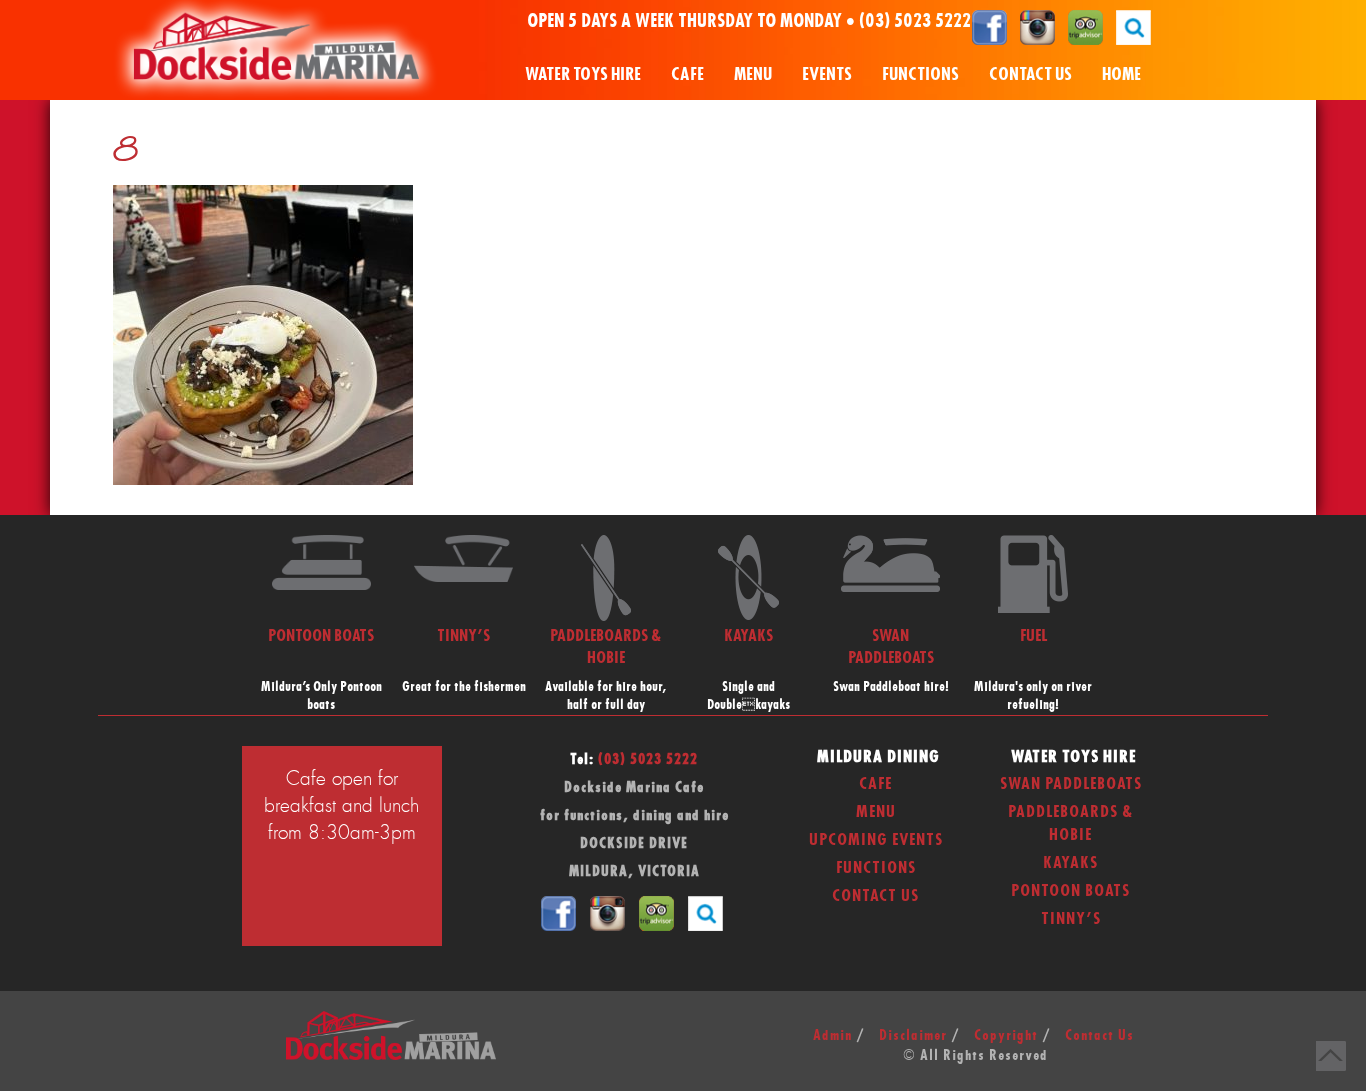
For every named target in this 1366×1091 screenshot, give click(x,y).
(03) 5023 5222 (915, 22)
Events (827, 74)
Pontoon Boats (1070, 891)
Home (1121, 74)
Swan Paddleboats (1071, 784)
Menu (753, 74)
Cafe (687, 74)
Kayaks (1070, 863)
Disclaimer (913, 1036)
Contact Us (1030, 74)
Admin (832, 1036)
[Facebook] (989, 27)
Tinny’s (1071, 919)
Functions (920, 74)
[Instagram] (1037, 27)
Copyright (1006, 1036)
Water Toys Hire (583, 74)
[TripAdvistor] (1085, 27)
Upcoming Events (876, 840)
